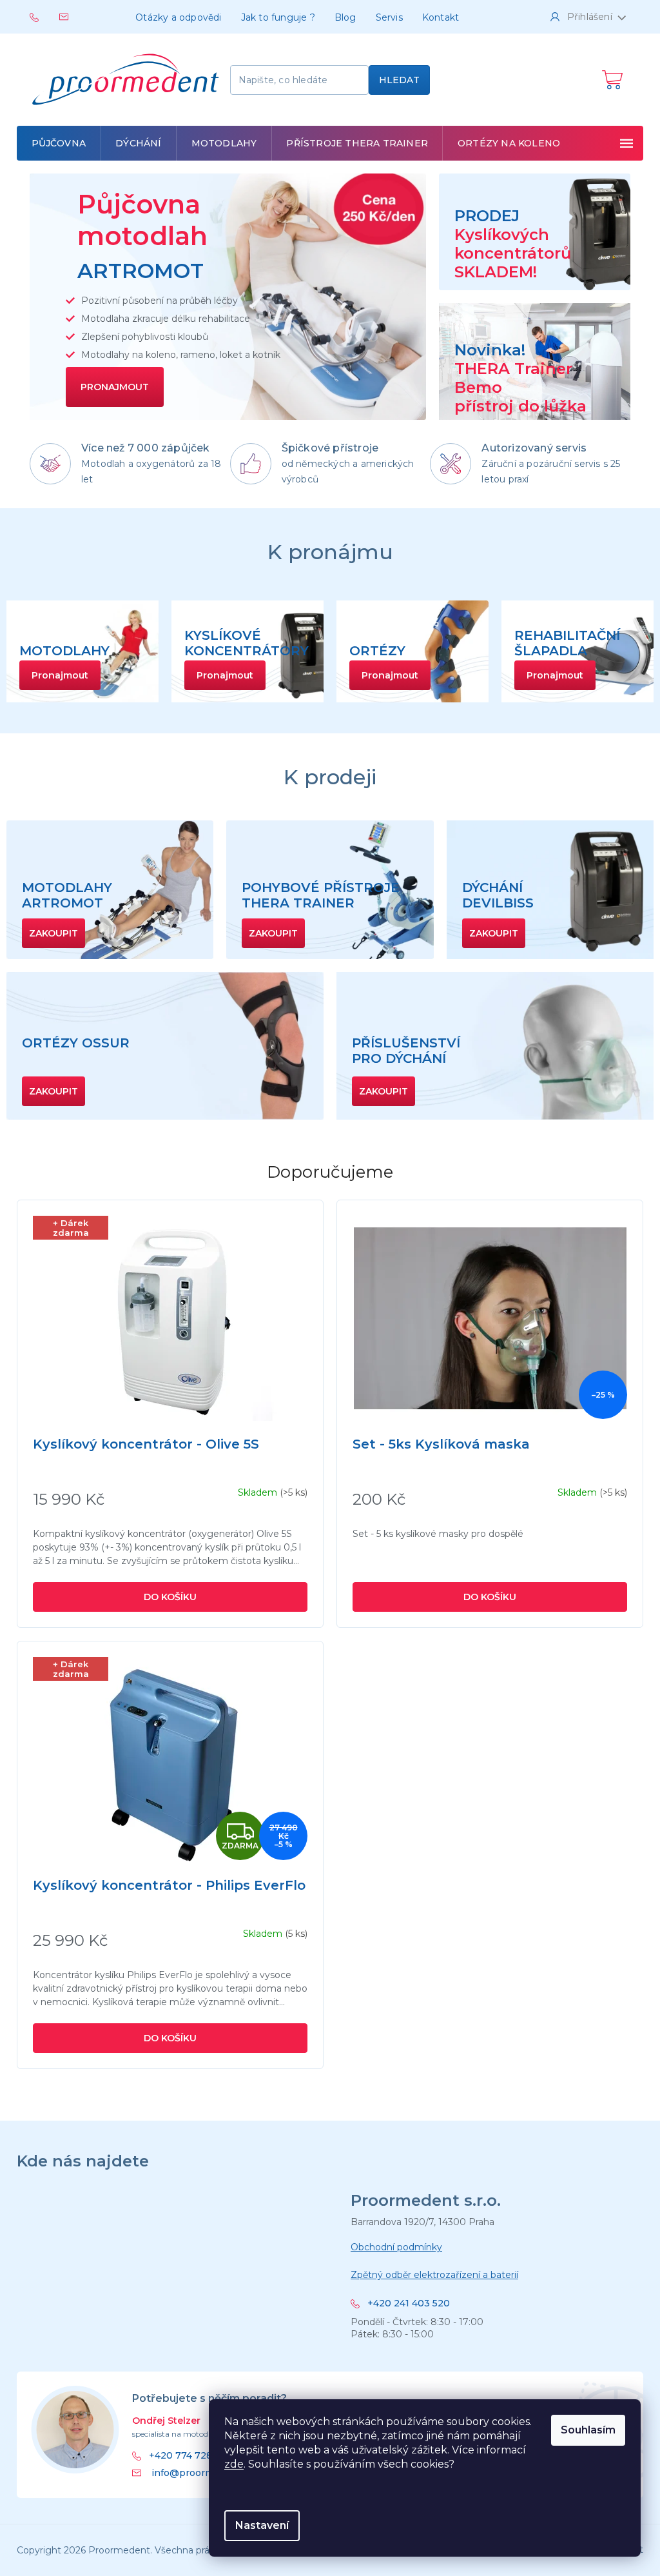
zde (234, 2464)
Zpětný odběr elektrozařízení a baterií (434, 2275)
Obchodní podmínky (396, 2247)
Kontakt (441, 17)
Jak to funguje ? (278, 17)
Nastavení (262, 2525)
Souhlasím (588, 2430)
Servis (389, 17)
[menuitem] (59, 143)
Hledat (399, 80)
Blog (345, 17)
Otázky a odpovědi (178, 17)
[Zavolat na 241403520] (44, 16)
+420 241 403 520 (409, 2304)
